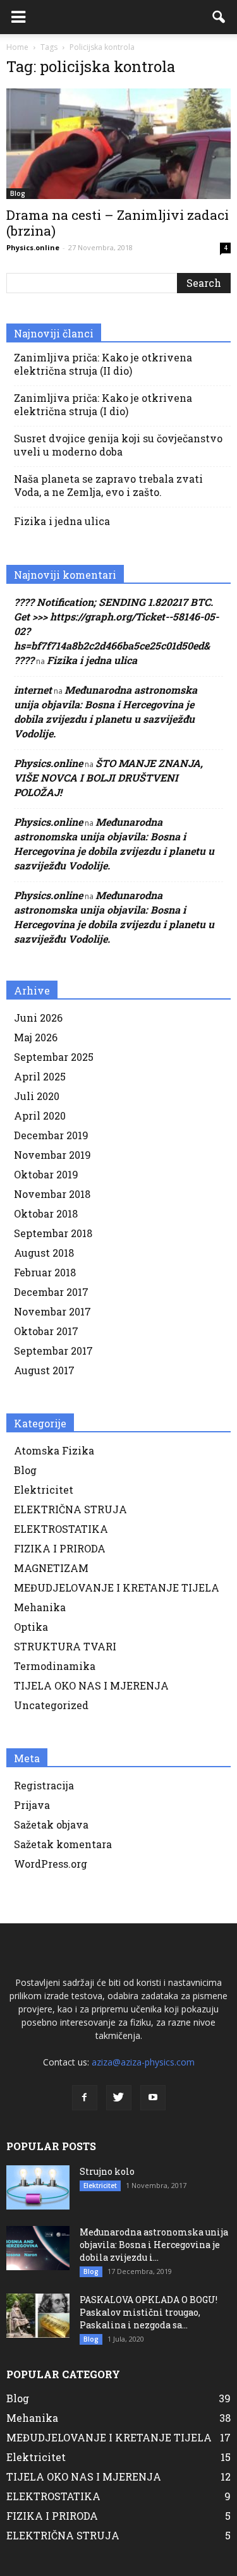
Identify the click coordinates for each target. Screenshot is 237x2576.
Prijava (32, 1805)
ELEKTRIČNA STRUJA (70, 1509)
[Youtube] (153, 2098)
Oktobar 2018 (46, 1213)
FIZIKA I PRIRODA (60, 1548)
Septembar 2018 (53, 1233)
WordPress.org (51, 1864)
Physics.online (33, 247)
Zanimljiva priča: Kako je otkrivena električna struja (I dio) (103, 404)
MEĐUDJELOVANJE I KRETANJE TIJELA (117, 1587)
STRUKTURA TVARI (65, 1646)
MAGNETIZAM (51, 1568)
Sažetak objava (51, 1824)
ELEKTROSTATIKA (61, 1529)
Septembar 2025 (54, 1057)
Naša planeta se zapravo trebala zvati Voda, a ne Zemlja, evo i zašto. (108, 485)
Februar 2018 (45, 1272)
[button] (219, 17)
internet (33, 690)
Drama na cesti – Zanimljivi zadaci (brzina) (118, 223)
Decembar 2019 (51, 1135)
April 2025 (40, 1076)
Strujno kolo (107, 2171)
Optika (31, 1627)
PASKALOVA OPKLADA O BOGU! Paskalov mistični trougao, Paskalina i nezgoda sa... (149, 2312)
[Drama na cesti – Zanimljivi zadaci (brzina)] (118, 144)
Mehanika (40, 1607)
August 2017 (44, 1370)
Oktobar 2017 (46, 1331)
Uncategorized (51, 1705)
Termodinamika (55, 1666)
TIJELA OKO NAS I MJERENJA (91, 1685)
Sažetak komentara (63, 1844)
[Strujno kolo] (38, 2187)
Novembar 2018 (52, 1194)
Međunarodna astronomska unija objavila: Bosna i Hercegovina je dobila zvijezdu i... (154, 2245)
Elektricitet (44, 1490)
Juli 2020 (37, 1096)
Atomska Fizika (54, 1450)
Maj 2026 (36, 1037)
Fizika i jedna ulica (62, 521)
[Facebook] (85, 2098)
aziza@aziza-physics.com (143, 2062)
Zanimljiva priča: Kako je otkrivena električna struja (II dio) (103, 364)
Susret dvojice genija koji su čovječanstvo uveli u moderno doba (118, 445)
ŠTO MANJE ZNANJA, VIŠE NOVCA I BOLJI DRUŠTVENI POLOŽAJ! (108, 777)
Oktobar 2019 (46, 1174)
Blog (18, 193)
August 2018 (44, 1253)
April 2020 (40, 1116)
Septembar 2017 (53, 1351)
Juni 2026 (38, 1018)
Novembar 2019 (52, 1155)
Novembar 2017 (52, 1311)
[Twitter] (119, 2098)
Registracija (44, 1785)
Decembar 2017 (51, 1292)
